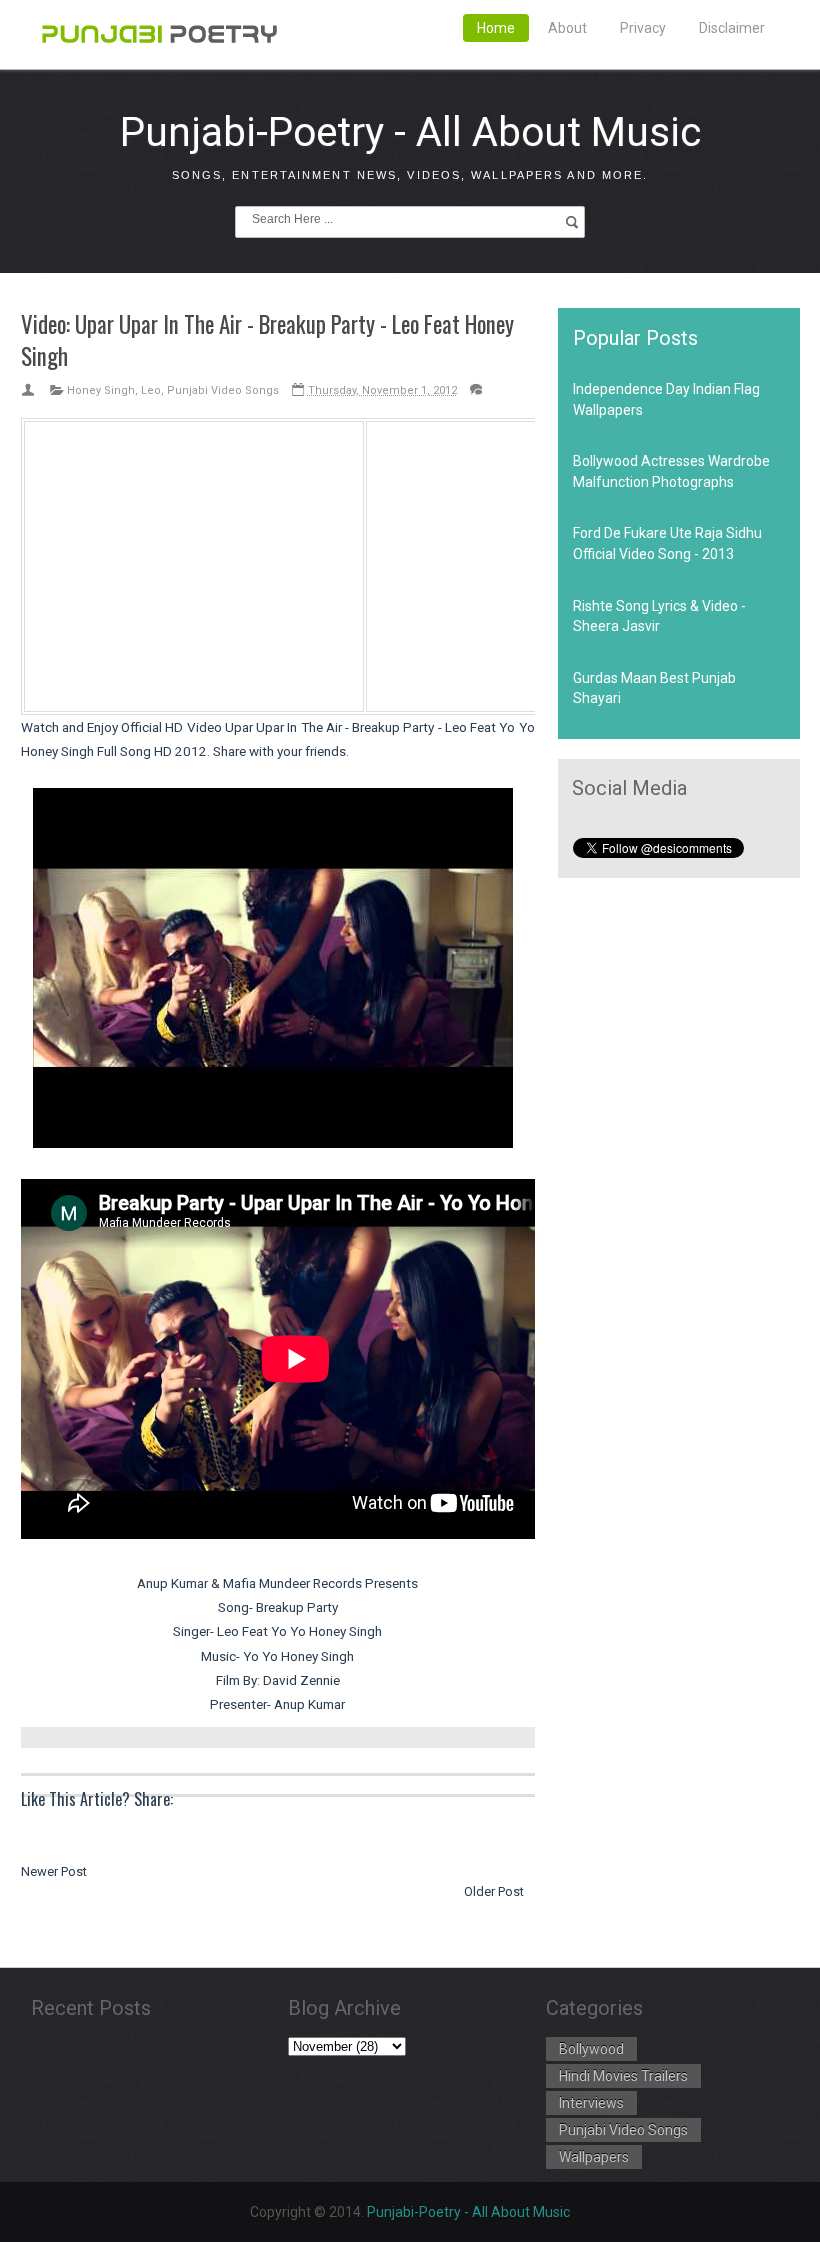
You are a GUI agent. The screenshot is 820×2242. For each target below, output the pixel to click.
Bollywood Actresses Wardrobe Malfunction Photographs (671, 471)
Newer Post (54, 1871)
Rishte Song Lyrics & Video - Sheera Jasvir (659, 616)
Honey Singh (101, 390)
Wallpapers (594, 2157)
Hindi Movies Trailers (623, 2076)
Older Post (494, 1891)
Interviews (591, 2103)
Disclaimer (732, 28)
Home (496, 28)
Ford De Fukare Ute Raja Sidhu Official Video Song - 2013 (667, 543)
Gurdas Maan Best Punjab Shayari (654, 688)
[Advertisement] (194, 563)
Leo (151, 390)
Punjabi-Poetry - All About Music (410, 132)
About (567, 28)
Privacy (643, 28)
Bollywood (591, 2049)
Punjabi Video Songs (223, 390)
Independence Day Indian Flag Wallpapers (666, 399)
